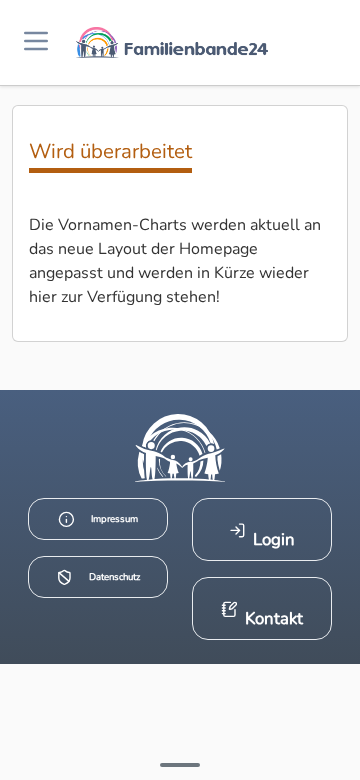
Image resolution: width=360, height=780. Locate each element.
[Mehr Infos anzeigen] (180, 765)
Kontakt (274, 618)
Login (274, 539)
